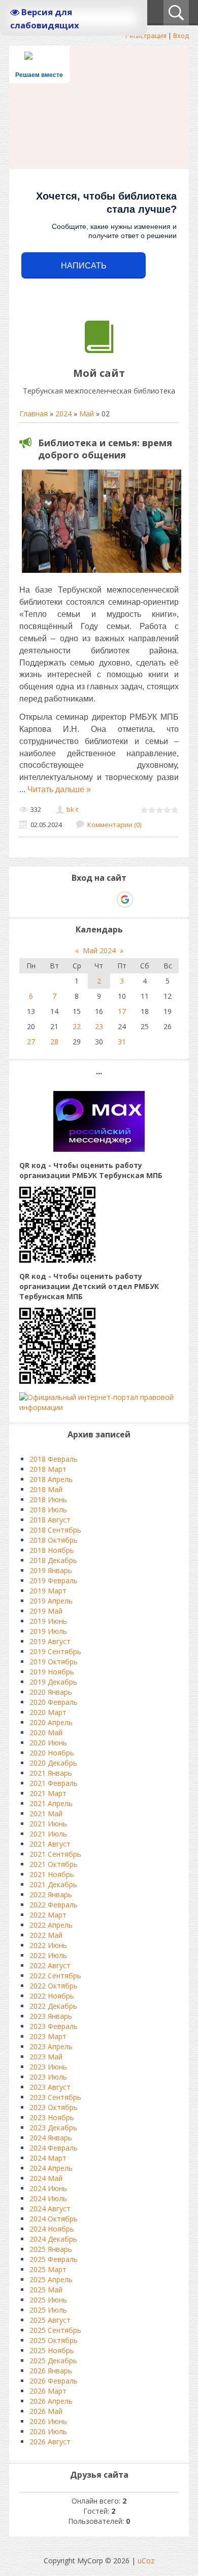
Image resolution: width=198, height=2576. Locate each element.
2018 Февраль (54, 1459)
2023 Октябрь (54, 2107)
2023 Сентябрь (55, 2097)
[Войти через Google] (125, 900)
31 (122, 1042)
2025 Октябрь (54, 2340)
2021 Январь (51, 1773)
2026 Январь (51, 2371)
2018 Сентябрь (55, 1530)
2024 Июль (48, 2198)
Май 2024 (99, 950)
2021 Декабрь (53, 1884)
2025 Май (46, 2290)
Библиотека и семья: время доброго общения (105, 449)
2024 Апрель (51, 2168)
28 (54, 1042)
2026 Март (48, 2391)
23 (99, 1026)
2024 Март (48, 2158)
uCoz (146, 2561)
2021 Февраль (54, 1783)
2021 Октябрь (54, 1864)
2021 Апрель (51, 1803)
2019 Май (46, 1611)
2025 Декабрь (53, 2360)
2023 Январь (51, 2016)
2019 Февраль (54, 1580)
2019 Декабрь (53, 1682)
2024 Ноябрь (52, 2229)
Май (87, 414)
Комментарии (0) (114, 825)
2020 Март (48, 1712)
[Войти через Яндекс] (107, 900)
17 (122, 1011)
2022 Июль (48, 1955)
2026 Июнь (48, 2421)
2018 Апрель (51, 1479)
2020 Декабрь (53, 1763)
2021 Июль (48, 1834)
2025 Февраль (54, 2259)
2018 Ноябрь (52, 1550)
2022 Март (48, 1915)
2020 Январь (51, 1692)
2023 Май (46, 2057)
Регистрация (146, 35)
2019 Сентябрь (55, 1651)
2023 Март (48, 2036)
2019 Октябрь (54, 1662)
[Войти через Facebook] (90, 900)
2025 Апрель (51, 2279)
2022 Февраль (54, 1905)
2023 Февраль (54, 2026)
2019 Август (50, 1641)
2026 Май (46, 2411)
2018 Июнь (48, 1499)
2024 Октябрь (54, 2219)
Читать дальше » (59, 789)
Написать (84, 266)
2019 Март (48, 1591)
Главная (34, 414)
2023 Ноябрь (52, 2117)
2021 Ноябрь (52, 1874)
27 (31, 1042)
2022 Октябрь (54, 1986)
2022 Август (50, 1965)
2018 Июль (48, 1510)
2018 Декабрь (53, 1560)
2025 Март (48, 2269)
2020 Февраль (54, 1702)
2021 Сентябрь (55, 1854)
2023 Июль (48, 2077)
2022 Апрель (51, 1925)
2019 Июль (48, 1631)
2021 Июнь (48, 1824)
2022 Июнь (48, 1945)
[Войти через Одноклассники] (143, 900)
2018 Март (48, 1469)
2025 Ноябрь (52, 2350)
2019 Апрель (51, 1601)
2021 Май (46, 1813)
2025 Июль (48, 2310)
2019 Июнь (48, 1621)
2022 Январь (51, 1895)
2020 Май (46, 1732)
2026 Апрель (51, 2401)
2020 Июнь (48, 1743)
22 (77, 1026)
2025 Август (50, 2320)
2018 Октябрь (54, 1540)
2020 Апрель (51, 1722)
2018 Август (50, 1520)
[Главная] (99, 350)
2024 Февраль (54, 2148)
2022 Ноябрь (52, 1996)
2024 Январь (51, 2138)
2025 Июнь (48, 2300)
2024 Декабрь (53, 2239)
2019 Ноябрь (52, 1672)
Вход (181, 35)
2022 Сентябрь (55, 1976)
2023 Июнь (48, 2067)
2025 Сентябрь (55, 2330)
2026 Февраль (54, 2381)
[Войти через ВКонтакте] (73, 900)
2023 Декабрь (53, 2128)
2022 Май (46, 1935)
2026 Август (50, 2442)
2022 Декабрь (53, 2006)
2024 (63, 414)
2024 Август (50, 2209)
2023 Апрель (51, 2046)
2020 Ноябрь (52, 1753)
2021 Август (50, 1844)
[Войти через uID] (55, 900)
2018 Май (46, 1489)
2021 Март (48, 1793)
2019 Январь (51, 1570)
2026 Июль (48, 2431)
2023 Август (50, 2087)
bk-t (72, 809)
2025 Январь (51, 2249)
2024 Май (46, 2178)
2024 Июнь (48, 2188)
